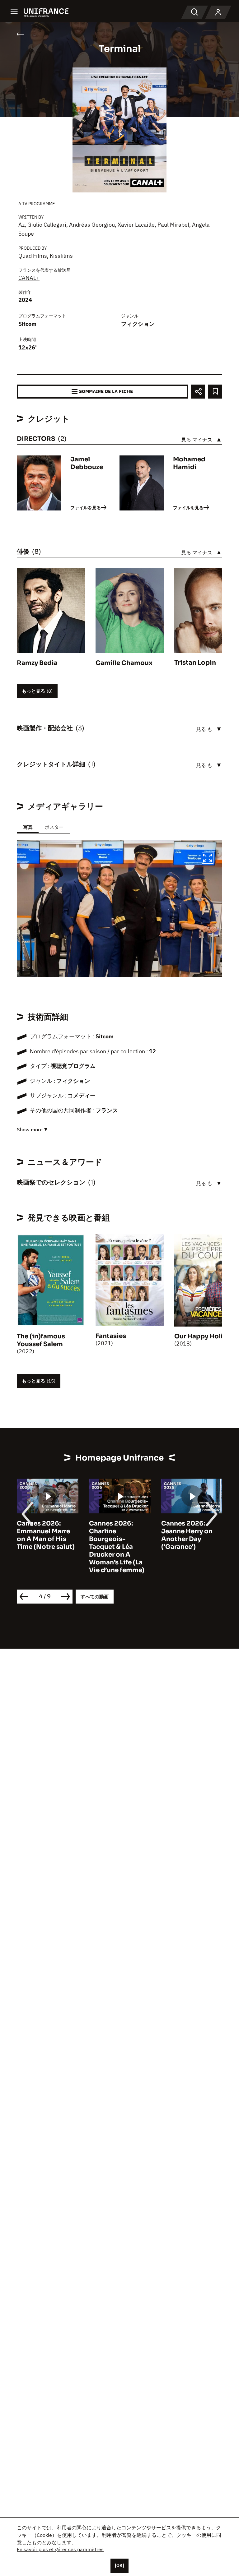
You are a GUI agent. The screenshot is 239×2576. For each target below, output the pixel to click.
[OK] (119, 2565)
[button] (208, 859)
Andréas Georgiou (92, 225)
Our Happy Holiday (204, 1336)
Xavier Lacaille (136, 225)
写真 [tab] (28, 827)
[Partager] (198, 392)
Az (21, 225)
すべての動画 (95, 1597)
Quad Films (33, 256)
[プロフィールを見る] (218, 12)
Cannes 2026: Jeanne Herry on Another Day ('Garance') (115, 1535)
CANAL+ (29, 278)
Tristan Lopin (195, 663)
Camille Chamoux (124, 663)
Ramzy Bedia (37, 663)
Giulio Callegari (47, 225)
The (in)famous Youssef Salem (41, 1340)
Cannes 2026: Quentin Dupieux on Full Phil (188, 1531)
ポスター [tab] (54, 827)
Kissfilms (61, 256)
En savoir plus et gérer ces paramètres (60, 2549)
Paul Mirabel (173, 225)
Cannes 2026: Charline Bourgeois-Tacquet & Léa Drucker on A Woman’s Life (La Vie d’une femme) (45, 1547)
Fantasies (111, 1336)
